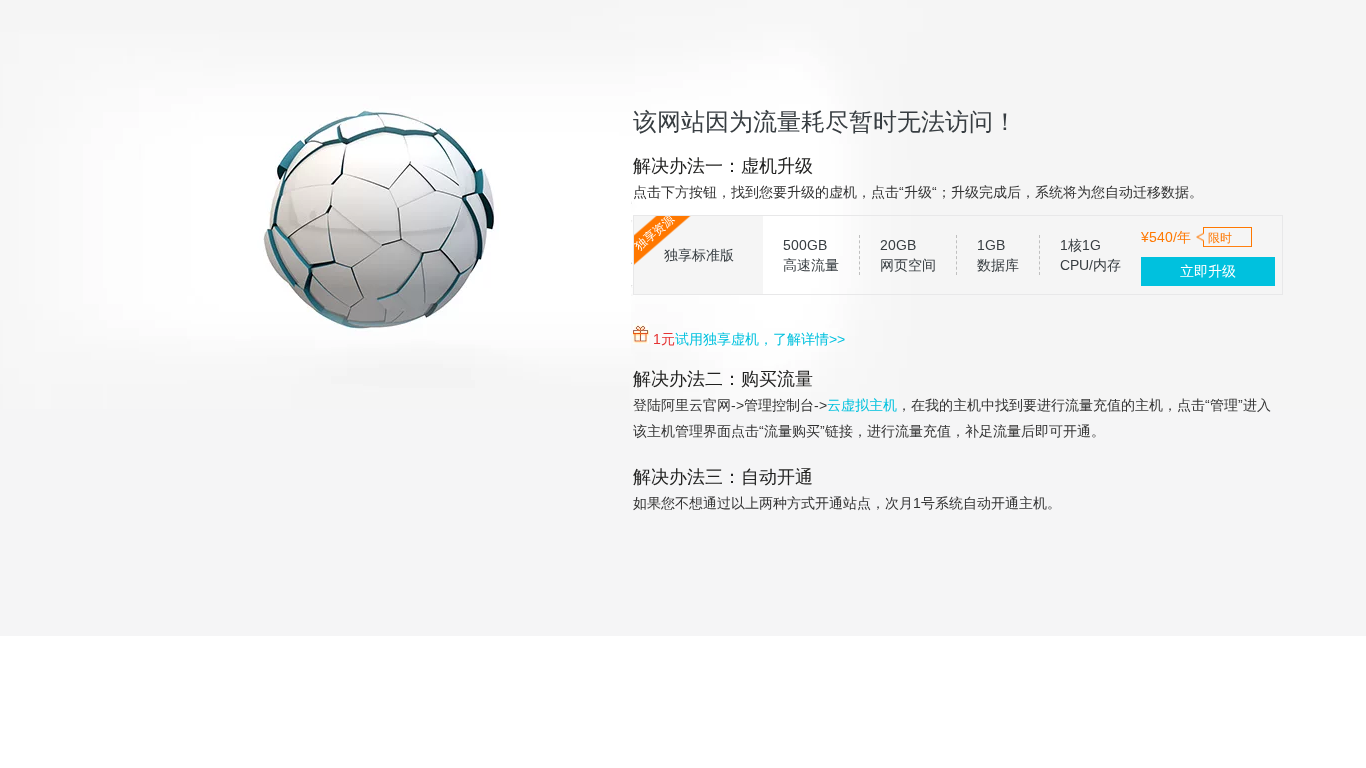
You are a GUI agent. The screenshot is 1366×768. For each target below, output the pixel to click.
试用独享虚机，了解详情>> (760, 339)
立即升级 (1208, 271)
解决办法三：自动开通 (723, 477)
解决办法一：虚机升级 (723, 166)
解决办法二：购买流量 (723, 379)
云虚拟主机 (862, 405)
